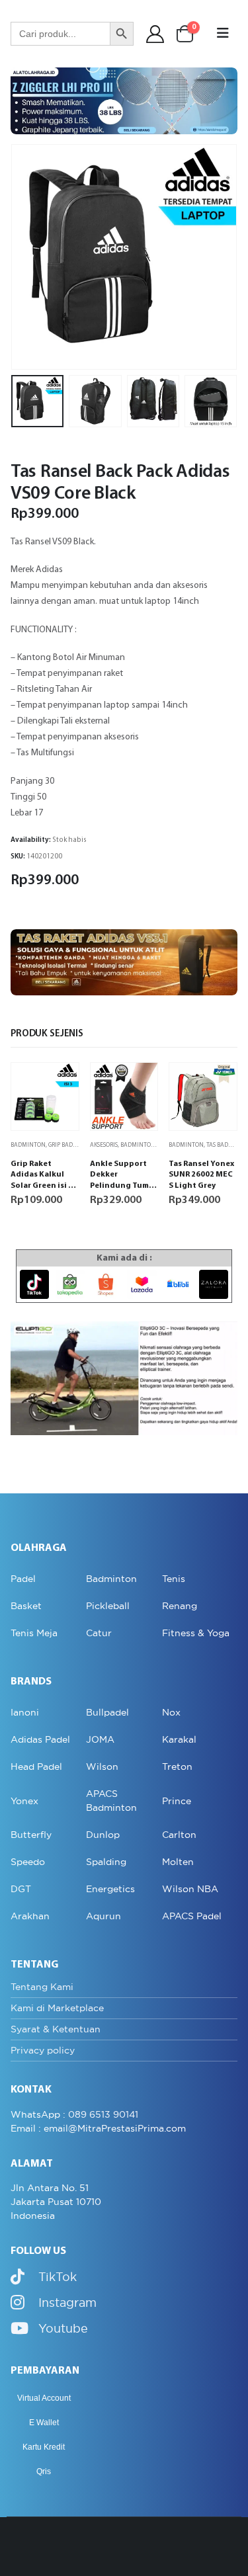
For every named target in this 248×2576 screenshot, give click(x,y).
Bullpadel (107, 1712)
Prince (177, 1801)
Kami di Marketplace (57, 2008)
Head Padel (36, 1766)
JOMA (100, 1739)
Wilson (102, 1766)
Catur (99, 1633)
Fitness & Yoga (196, 1633)
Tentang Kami (42, 1987)
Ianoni (25, 1712)
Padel (23, 1579)
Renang (180, 1606)
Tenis (174, 1579)
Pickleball (108, 1606)
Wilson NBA (190, 1889)
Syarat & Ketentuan (56, 2029)
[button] (223, 34)
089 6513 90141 (103, 2114)
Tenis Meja (34, 1633)
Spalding (106, 1862)
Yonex (24, 1801)
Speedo (28, 1862)
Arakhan (30, 1916)
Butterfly (31, 1835)
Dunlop (103, 1835)
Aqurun (103, 1916)
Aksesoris (104, 1145)
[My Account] (155, 34)
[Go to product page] (45, 1097)
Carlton (179, 1835)
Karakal (179, 1739)
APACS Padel (192, 1916)
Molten (178, 1862)
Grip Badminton (72, 1145)
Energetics (110, 1889)
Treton (177, 1766)
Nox (171, 1712)
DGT (21, 1889)
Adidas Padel (40, 1739)
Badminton (28, 1145)
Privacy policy (43, 2050)
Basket (26, 1606)
